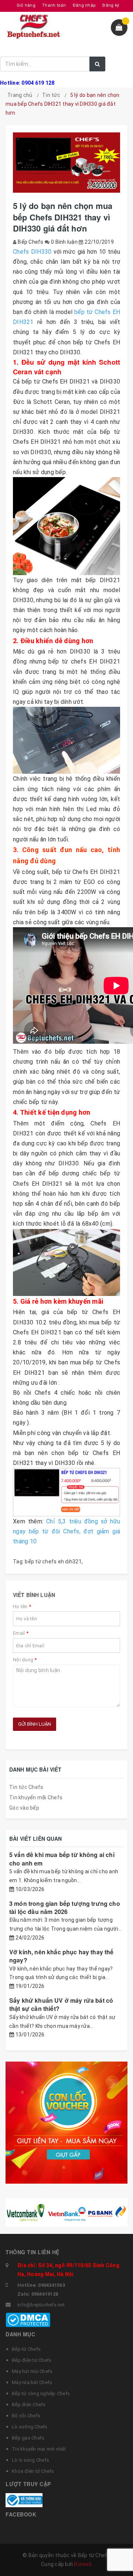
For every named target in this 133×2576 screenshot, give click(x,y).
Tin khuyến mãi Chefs (36, 1797)
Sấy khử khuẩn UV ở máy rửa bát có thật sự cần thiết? (61, 2004)
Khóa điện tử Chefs (33, 2471)
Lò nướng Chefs (30, 2427)
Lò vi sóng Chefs (30, 2460)
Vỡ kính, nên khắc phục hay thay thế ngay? (62, 1956)
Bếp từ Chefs (26, 2349)
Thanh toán (54, 5)
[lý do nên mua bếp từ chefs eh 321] (66, 526)
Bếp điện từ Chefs (32, 2360)
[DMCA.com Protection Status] (28, 2320)
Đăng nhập (84, 5)
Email (21, 1633)
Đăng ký (111, 5)
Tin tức (51, 95)
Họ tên (22, 1606)
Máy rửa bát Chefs (32, 2382)
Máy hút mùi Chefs (32, 2371)
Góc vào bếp (24, 1808)
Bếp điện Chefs (29, 2405)
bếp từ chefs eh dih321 (53, 1562)
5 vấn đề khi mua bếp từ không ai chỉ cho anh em (62, 1859)
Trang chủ (20, 95)
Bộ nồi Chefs (26, 2416)
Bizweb (83, 2564)
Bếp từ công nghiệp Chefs (41, 2393)
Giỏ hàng (26, 5)
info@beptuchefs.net (41, 2305)
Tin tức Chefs (26, 1787)
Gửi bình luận (35, 1724)
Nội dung (25, 1660)
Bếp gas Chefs (28, 2438)
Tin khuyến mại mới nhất (39, 2449)
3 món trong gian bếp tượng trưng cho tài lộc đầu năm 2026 (65, 1907)
